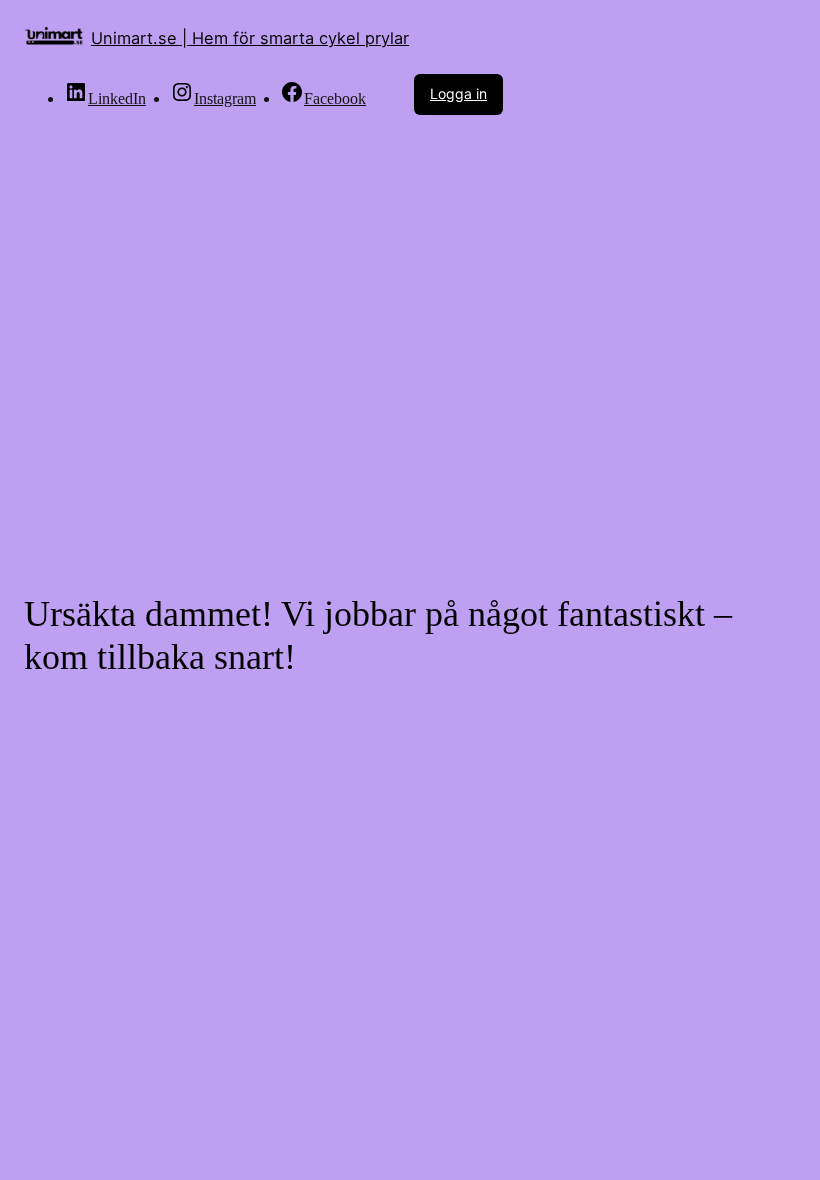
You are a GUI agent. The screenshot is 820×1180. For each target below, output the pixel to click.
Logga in (458, 93)
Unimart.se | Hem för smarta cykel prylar (250, 38)
